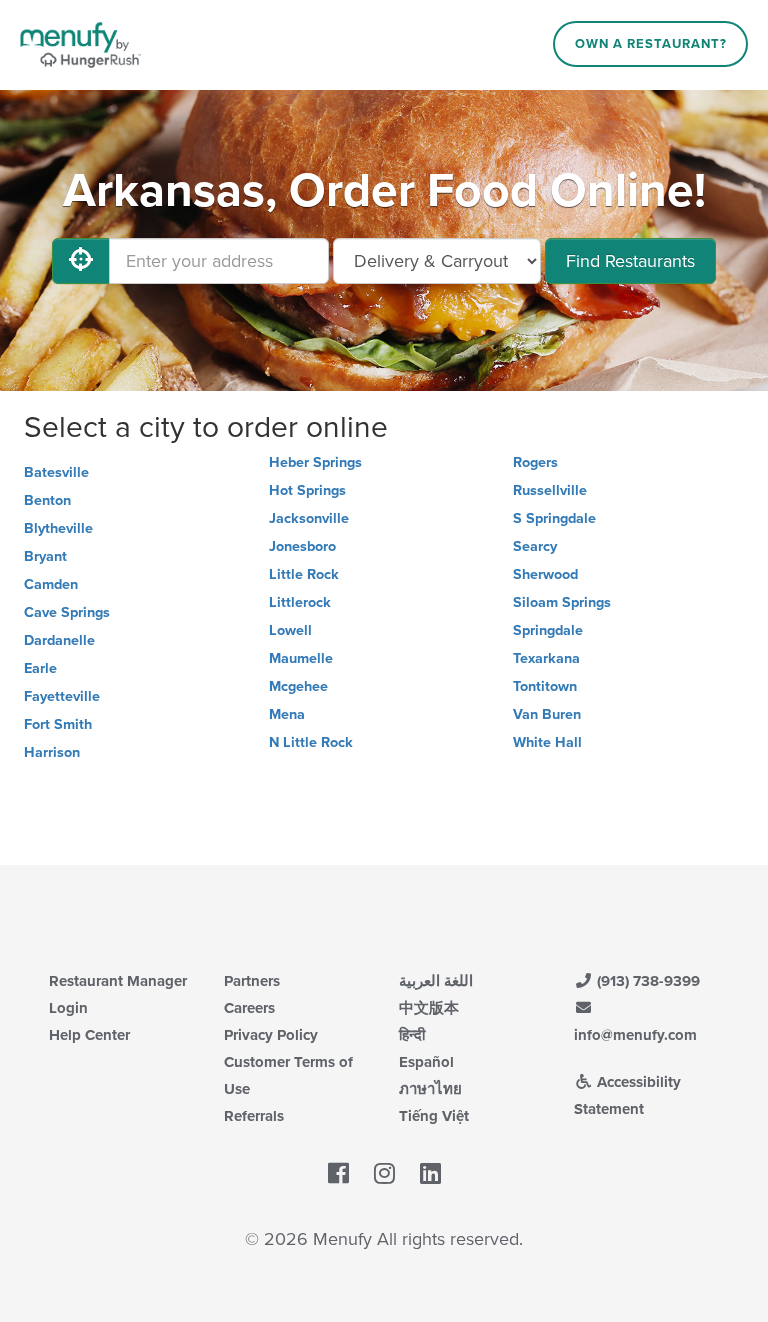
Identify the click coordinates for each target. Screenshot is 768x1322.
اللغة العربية (436, 981)
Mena (287, 714)
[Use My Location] (81, 261)
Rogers (535, 462)
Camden (51, 584)
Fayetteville (62, 696)
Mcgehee (298, 686)
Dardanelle (59, 640)
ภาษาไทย (430, 1089)
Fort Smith (58, 724)
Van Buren (547, 714)
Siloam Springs (562, 602)
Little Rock (304, 574)
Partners (252, 981)
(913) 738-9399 (646, 981)
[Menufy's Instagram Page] (384, 1174)
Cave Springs (67, 612)
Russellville (550, 490)
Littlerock (300, 602)
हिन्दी (412, 1035)
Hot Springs (307, 490)
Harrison (52, 752)
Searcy (535, 546)
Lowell (290, 630)
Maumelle (301, 658)
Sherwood (545, 574)
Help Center (89, 1035)
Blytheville (58, 528)
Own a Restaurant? (651, 44)
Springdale (548, 630)
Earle (40, 668)
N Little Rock (311, 742)
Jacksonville (309, 518)
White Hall (547, 742)
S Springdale (554, 518)
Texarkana (546, 658)
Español (426, 1062)
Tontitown (545, 686)
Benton (47, 500)
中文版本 (429, 1008)
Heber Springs (315, 462)
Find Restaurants (630, 261)
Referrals (254, 1116)
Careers (249, 1008)
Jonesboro (302, 546)
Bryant (45, 556)
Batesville (56, 472)
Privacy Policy (271, 1035)
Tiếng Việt (434, 1116)
